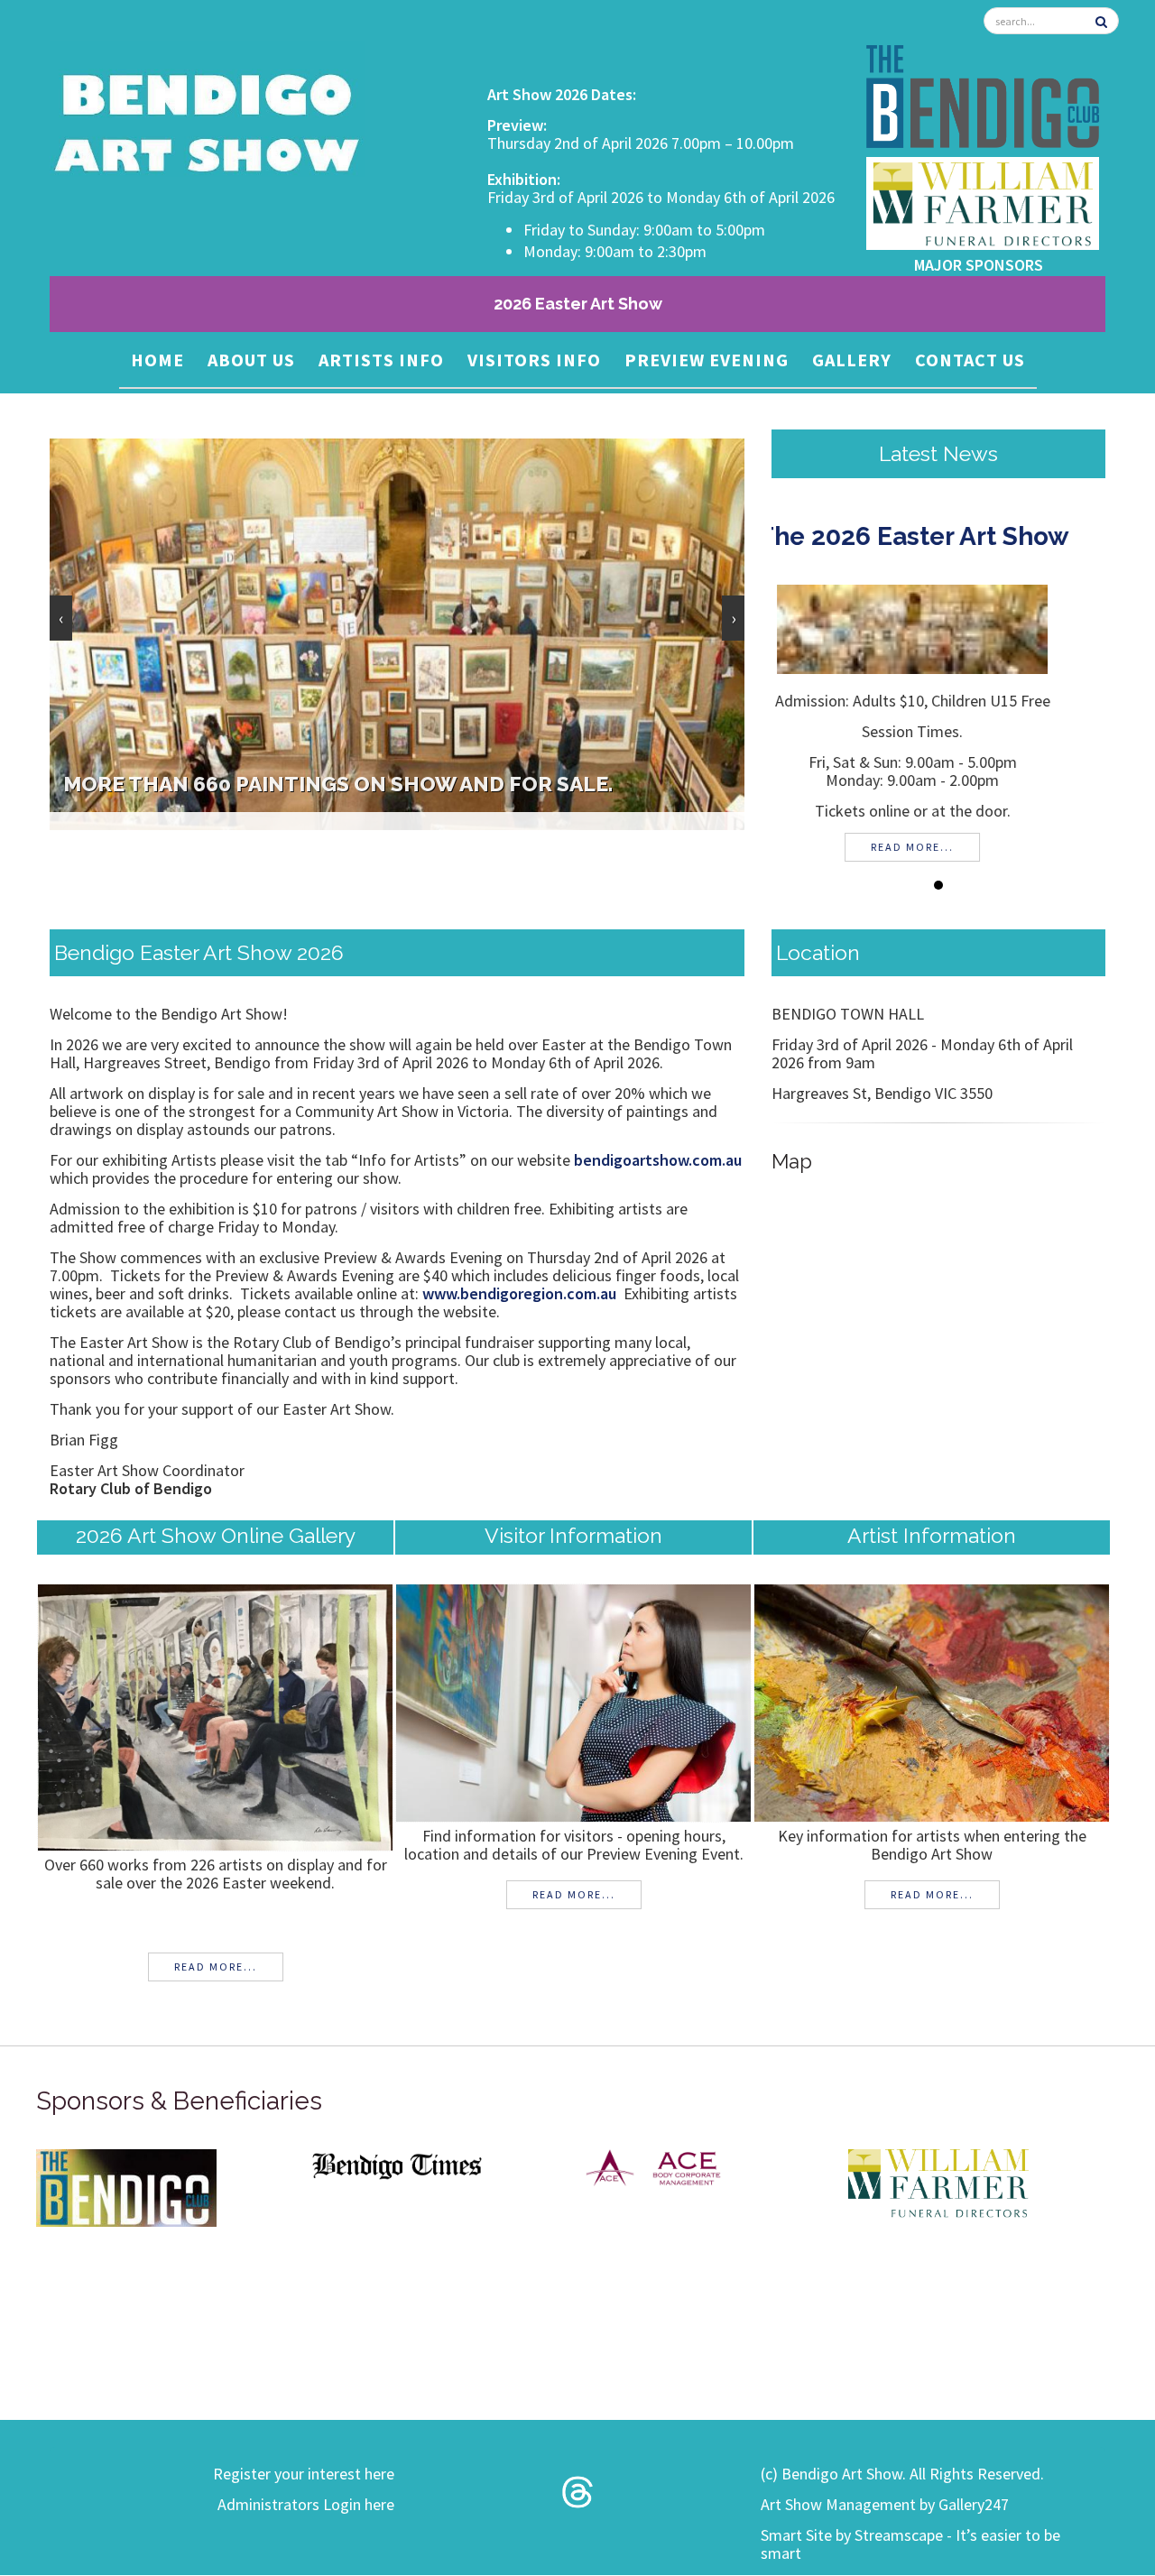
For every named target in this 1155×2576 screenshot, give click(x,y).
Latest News (938, 453)
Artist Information (932, 1535)
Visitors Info (534, 360)
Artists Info (381, 360)
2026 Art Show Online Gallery (216, 1535)
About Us (251, 360)
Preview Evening (707, 360)
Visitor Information (573, 1535)
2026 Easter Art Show (578, 304)
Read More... (216, 1967)
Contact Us (970, 360)
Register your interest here (304, 2474)
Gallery (852, 360)
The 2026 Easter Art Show (939, 536)
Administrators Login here (306, 2504)
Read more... (938, 847)
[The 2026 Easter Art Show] (938, 628)
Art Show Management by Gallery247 (885, 2504)
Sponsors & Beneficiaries (179, 2101)
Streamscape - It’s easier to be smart (910, 2544)
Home (157, 360)
